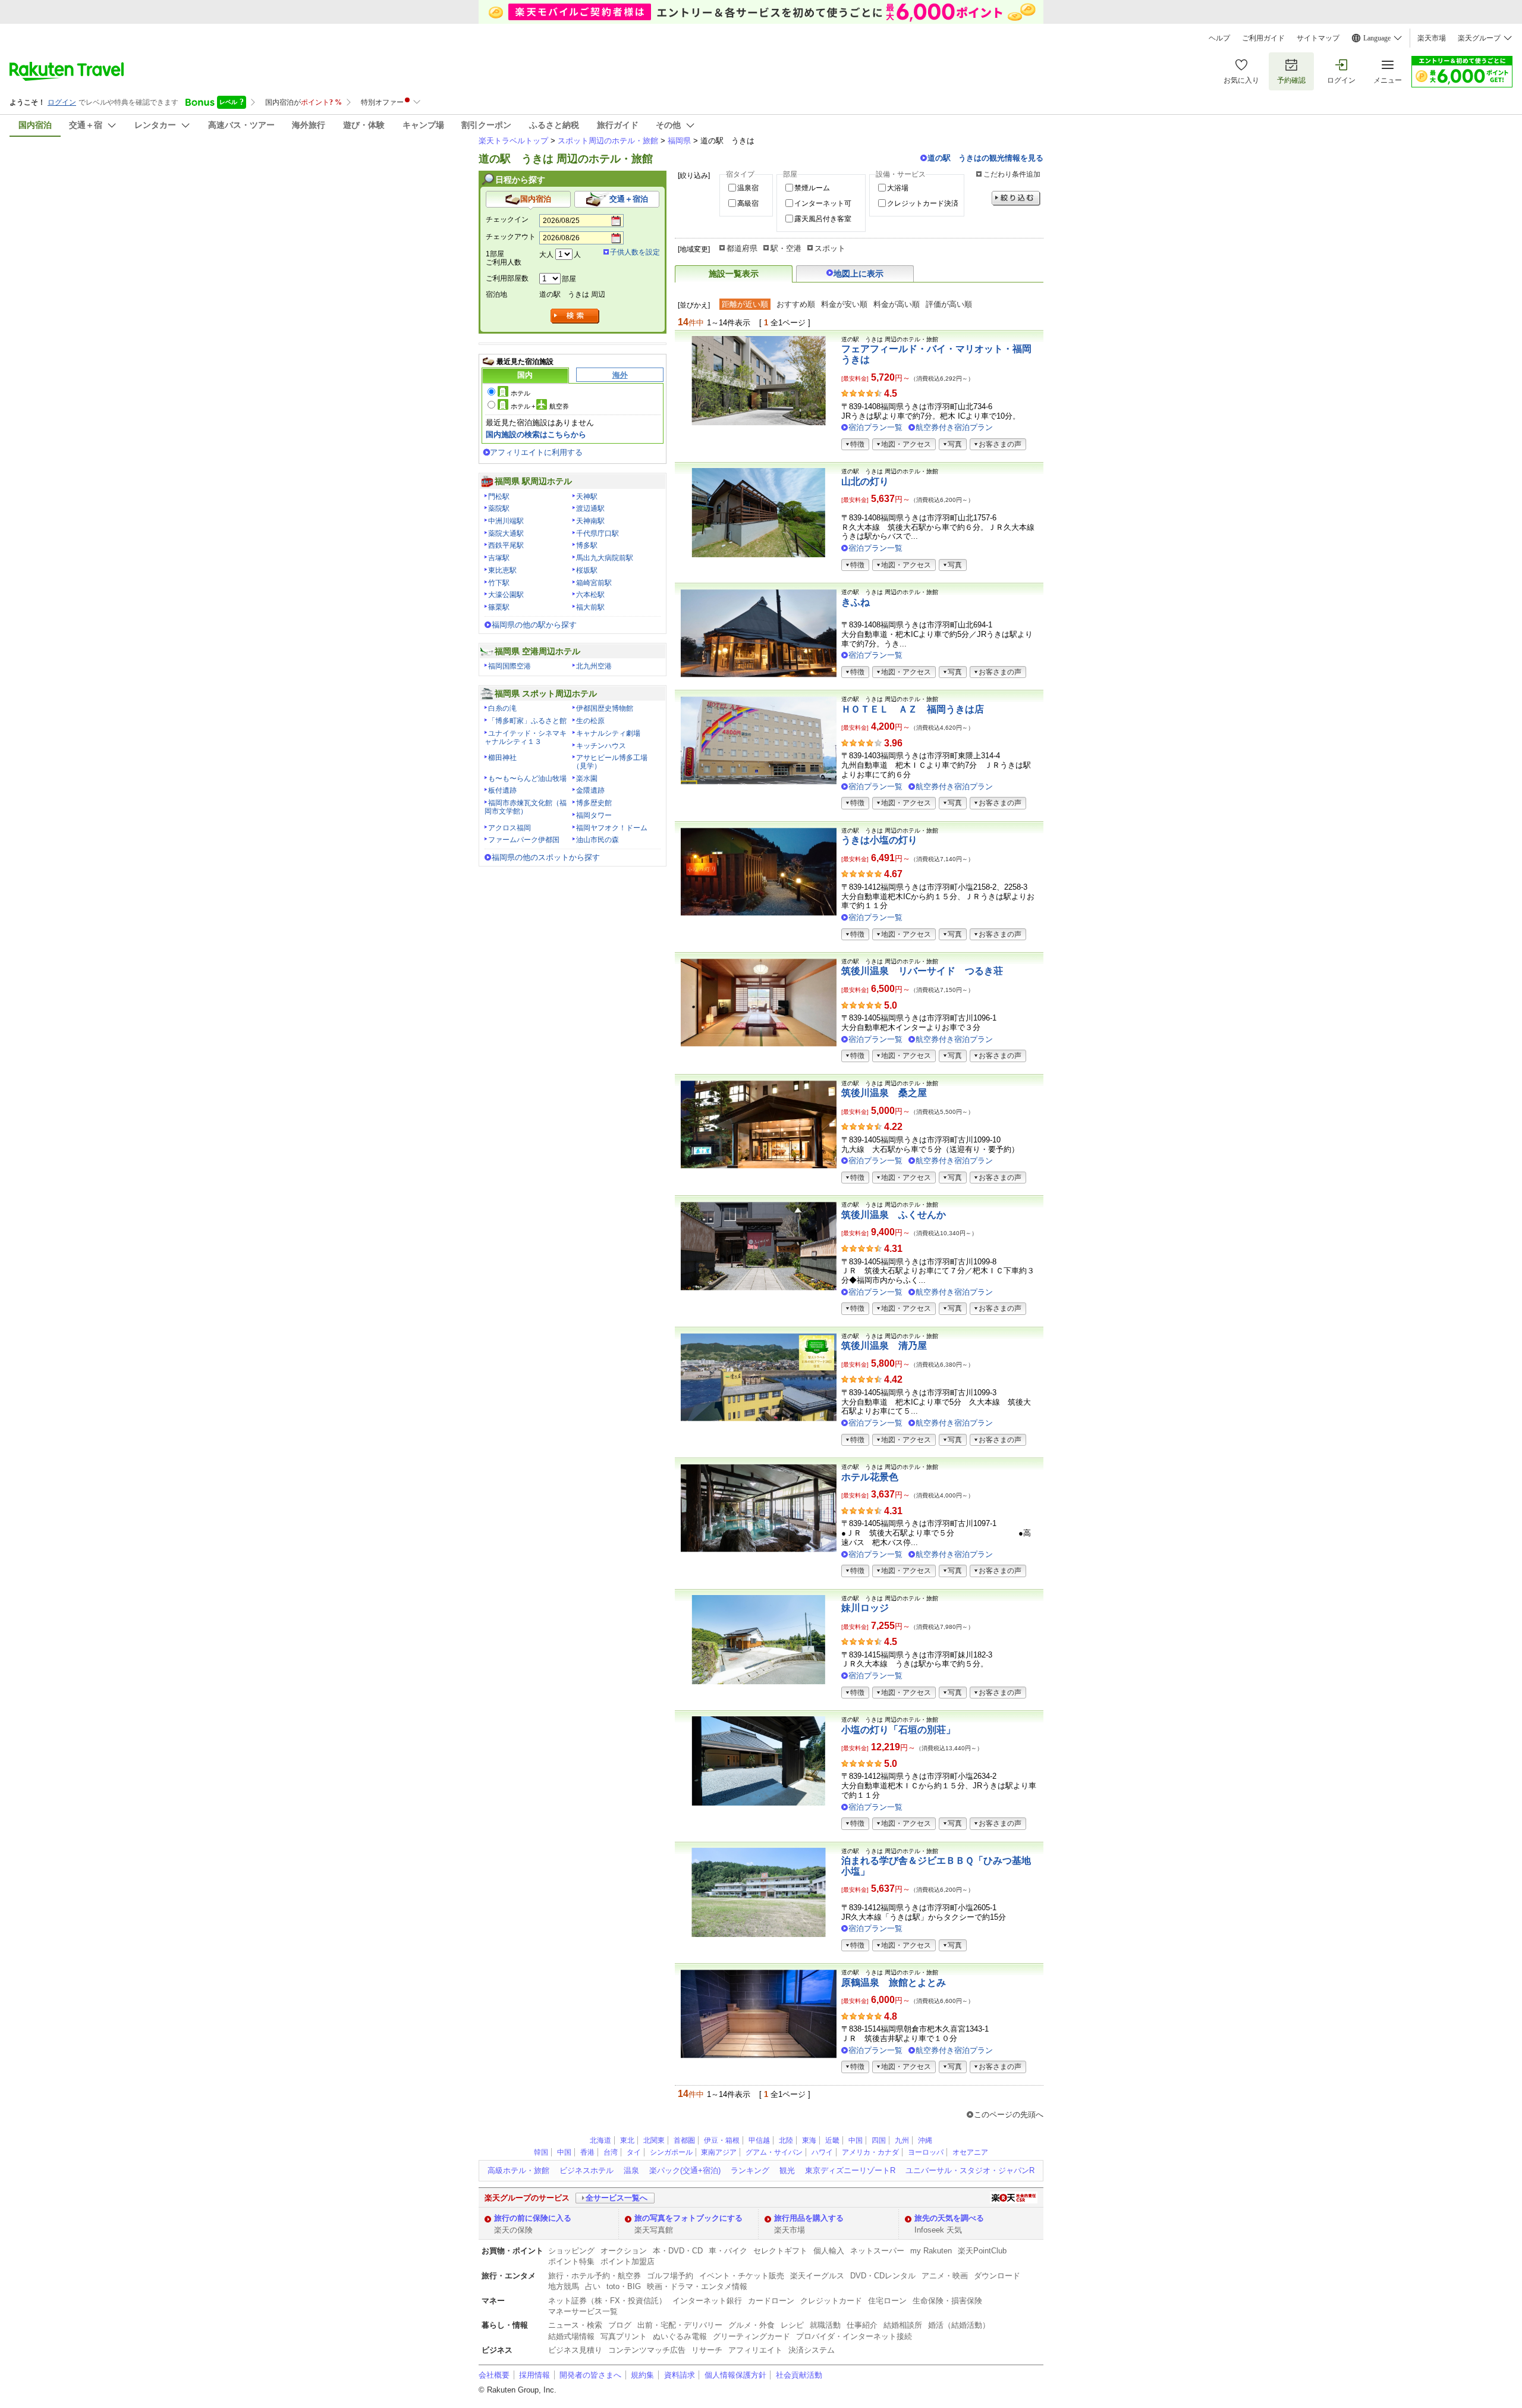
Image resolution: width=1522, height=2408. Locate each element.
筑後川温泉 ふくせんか (894, 1215)
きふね (856, 602)
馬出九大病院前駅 (605, 558)
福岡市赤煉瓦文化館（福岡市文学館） (526, 807)
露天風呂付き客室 (823, 219)
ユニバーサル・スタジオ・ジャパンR (970, 2170)
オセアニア (970, 2152)
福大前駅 (590, 607)
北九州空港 (594, 666)
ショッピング (571, 2251)
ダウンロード (997, 2276)
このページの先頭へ (1009, 2115)
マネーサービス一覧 (583, 2311)
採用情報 (534, 2375)
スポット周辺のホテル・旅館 (608, 141)
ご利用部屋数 (507, 278)
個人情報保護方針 (735, 2375)
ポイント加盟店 (628, 2261)
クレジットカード (831, 2301)
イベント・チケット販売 (742, 2276)
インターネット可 (823, 203)
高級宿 (748, 203)
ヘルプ (1219, 38)
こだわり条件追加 (1012, 174)
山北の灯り (865, 481)
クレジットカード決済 (923, 203)
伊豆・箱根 (722, 2140)
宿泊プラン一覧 (875, 427)
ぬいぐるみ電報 (680, 2336)
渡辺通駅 (590, 508)
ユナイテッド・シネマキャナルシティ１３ (526, 737)
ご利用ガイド (1263, 38)
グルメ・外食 (751, 2325)
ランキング (750, 2170)
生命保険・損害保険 (947, 2301)
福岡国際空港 (510, 666)
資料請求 (680, 2375)
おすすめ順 (796, 304)
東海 (809, 2140)
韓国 (541, 2152)
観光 (787, 2170)
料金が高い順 (897, 304)
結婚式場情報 (571, 2336)
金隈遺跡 (590, 790)
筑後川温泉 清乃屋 (884, 1346)
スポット (830, 248)
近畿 (832, 2140)
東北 (627, 2140)
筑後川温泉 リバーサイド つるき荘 (922, 971)
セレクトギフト (780, 2251)
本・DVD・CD (678, 2251)
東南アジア (719, 2152)
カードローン (771, 2301)
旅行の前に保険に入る (533, 2218)
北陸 (786, 2140)
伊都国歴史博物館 (605, 708)
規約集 (642, 2375)
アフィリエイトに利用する (536, 452)
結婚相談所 (903, 2325)
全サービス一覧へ (617, 2198)
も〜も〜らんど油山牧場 (527, 778)
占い (593, 2286)
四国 (879, 2140)
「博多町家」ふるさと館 (527, 721)
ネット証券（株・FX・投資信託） (607, 2301)
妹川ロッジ (865, 1608)
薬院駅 (499, 508)
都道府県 (742, 248)
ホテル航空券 (540, 406)
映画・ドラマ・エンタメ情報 (697, 2286)
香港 (587, 2152)
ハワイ (822, 2152)
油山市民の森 (598, 840)
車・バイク (728, 2251)
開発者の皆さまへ (590, 2375)
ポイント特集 (571, 2261)
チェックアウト (511, 237)
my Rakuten (931, 2251)
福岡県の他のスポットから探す (546, 857)
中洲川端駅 (506, 521)
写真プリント (624, 2336)
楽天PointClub (982, 2251)
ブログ (620, 2325)
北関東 (654, 2140)
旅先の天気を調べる (949, 2218)
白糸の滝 (502, 708)
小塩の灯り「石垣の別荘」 (898, 1730)
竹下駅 (499, 583)
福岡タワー (594, 815)
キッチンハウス (601, 746)
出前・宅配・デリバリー (680, 2325)
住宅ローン (887, 2301)
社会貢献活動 (799, 2375)
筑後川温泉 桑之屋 (884, 1093)
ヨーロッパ (926, 2152)
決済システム (812, 2350)
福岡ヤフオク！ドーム (612, 828)
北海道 (600, 2140)
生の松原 (590, 721)
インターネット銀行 (707, 2301)
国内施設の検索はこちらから (536, 434)
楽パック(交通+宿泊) (685, 2170)
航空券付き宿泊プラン (954, 427)
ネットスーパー (877, 2251)
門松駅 (499, 497)
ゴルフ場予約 (670, 2276)
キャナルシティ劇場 (608, 733)
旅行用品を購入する (809, 2218)
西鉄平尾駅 (506, 545)
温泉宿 (748, 188)
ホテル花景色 (870, 1477)
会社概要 (494, 2375)
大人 (546, 255)
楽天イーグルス (817, 2276)
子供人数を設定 (635, 252)
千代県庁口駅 (598, 533)
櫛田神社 (502, 758)
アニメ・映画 (945, 2276)
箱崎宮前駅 (594, 583)
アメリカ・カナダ (870, 2152)
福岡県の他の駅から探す (534, 625)
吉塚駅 (499, 558)
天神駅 (587, 497)
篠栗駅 (499, 607)
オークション (624, 2251)
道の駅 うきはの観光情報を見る (985, 158)
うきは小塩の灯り (879, 840)
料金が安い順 (844, 304)
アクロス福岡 (510, 828)
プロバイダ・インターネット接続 (854, 2336)
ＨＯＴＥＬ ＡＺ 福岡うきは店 (913, 709)
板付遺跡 (502, 790)
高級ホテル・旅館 (518, 2170)
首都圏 (684, 2140)
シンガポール (671, 2152)
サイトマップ (1318, 38)
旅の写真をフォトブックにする (688, 2218)
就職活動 (825, 2325)
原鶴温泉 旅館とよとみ (894, 1982)
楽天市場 (1432, 38)
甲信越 (759, 2140)
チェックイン (507, 219)
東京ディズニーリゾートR (850, 2170)
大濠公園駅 (506, 595)
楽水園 (587, 778)
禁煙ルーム (812, 188)
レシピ (792, 2325)
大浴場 (898, 188)
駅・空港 (786, 248)
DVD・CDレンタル (883, 2276)
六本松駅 (590, 595)
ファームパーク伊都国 (524, 840)
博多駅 (587, 545)
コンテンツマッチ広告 (647, 2350)
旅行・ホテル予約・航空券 (595, 2276)
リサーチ (707, 2350)
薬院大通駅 (506, 533)
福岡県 (679, 141)
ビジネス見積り (575, 2350)
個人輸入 (829, 2251)
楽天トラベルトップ (513, 141)
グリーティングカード (751, 2336)
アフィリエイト (755, 2350)
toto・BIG (624, 2286)
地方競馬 (564, 2286)
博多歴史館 (594, 803)
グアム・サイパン (774, 2152)
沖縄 (925, 2140)
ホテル (521, 393)
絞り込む (1016, 198)
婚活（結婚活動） (959, 2325)
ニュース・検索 (575, 2325)
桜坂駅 (587, 570)
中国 (856, 2140)
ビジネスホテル (587, 2170)
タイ (634, 2152)
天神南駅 (590, 521)
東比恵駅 (502, 570)
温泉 (631, 2170)
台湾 (611, 2152)
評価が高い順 (949, 304)
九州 (902, 2140)
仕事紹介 (862, 2325)
